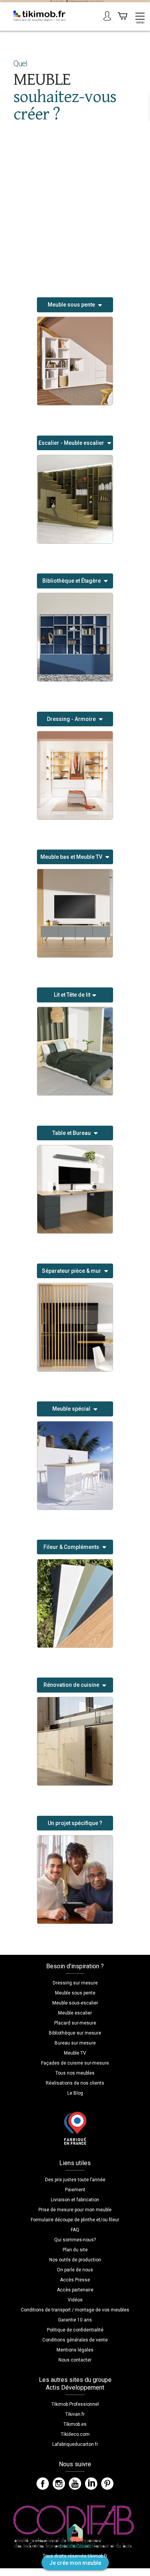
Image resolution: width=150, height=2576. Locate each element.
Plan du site (75, 2250)
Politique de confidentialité (75, 2330)
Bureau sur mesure (75, 2043)
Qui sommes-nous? (75, 2240)
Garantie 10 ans (75, 2320)
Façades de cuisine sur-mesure (75, 2063)
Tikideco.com (75, 2434)
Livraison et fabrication (75, 2200)
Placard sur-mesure (75, 2023)
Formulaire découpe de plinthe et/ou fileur (75, 2220)
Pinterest (107, 2484)
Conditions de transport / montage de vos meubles (75, 2310)
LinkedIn (91, 2484)
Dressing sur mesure (75, 1983)
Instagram (59, 2484)
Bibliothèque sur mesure (75, 2033)
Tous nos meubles (75, 2073)
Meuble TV (75, 2053)
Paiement (75, 2190)
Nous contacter (75, 2360)
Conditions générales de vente (75, 2340)
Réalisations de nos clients (75, 2083)
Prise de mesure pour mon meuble (75, 2210)
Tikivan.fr (75, 2414)
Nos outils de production (75, 2260)
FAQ (75, 2230)
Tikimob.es (75, 2424)
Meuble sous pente (75, 1993)
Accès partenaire (75, 2290)
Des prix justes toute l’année (75, 2180)
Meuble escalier (75, 2013)
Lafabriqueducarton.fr (75, 2444)
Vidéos (75, 2300)
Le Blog (75, 2093)
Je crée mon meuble (75, 2563)
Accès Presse (75, 2280)
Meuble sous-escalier (75, 2003)
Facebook (43, 2484)
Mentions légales (75, 2350)
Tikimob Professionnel (75, 2404)
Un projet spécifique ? (75, 1823)
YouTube (75, 2484)
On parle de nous (75, 2270)
